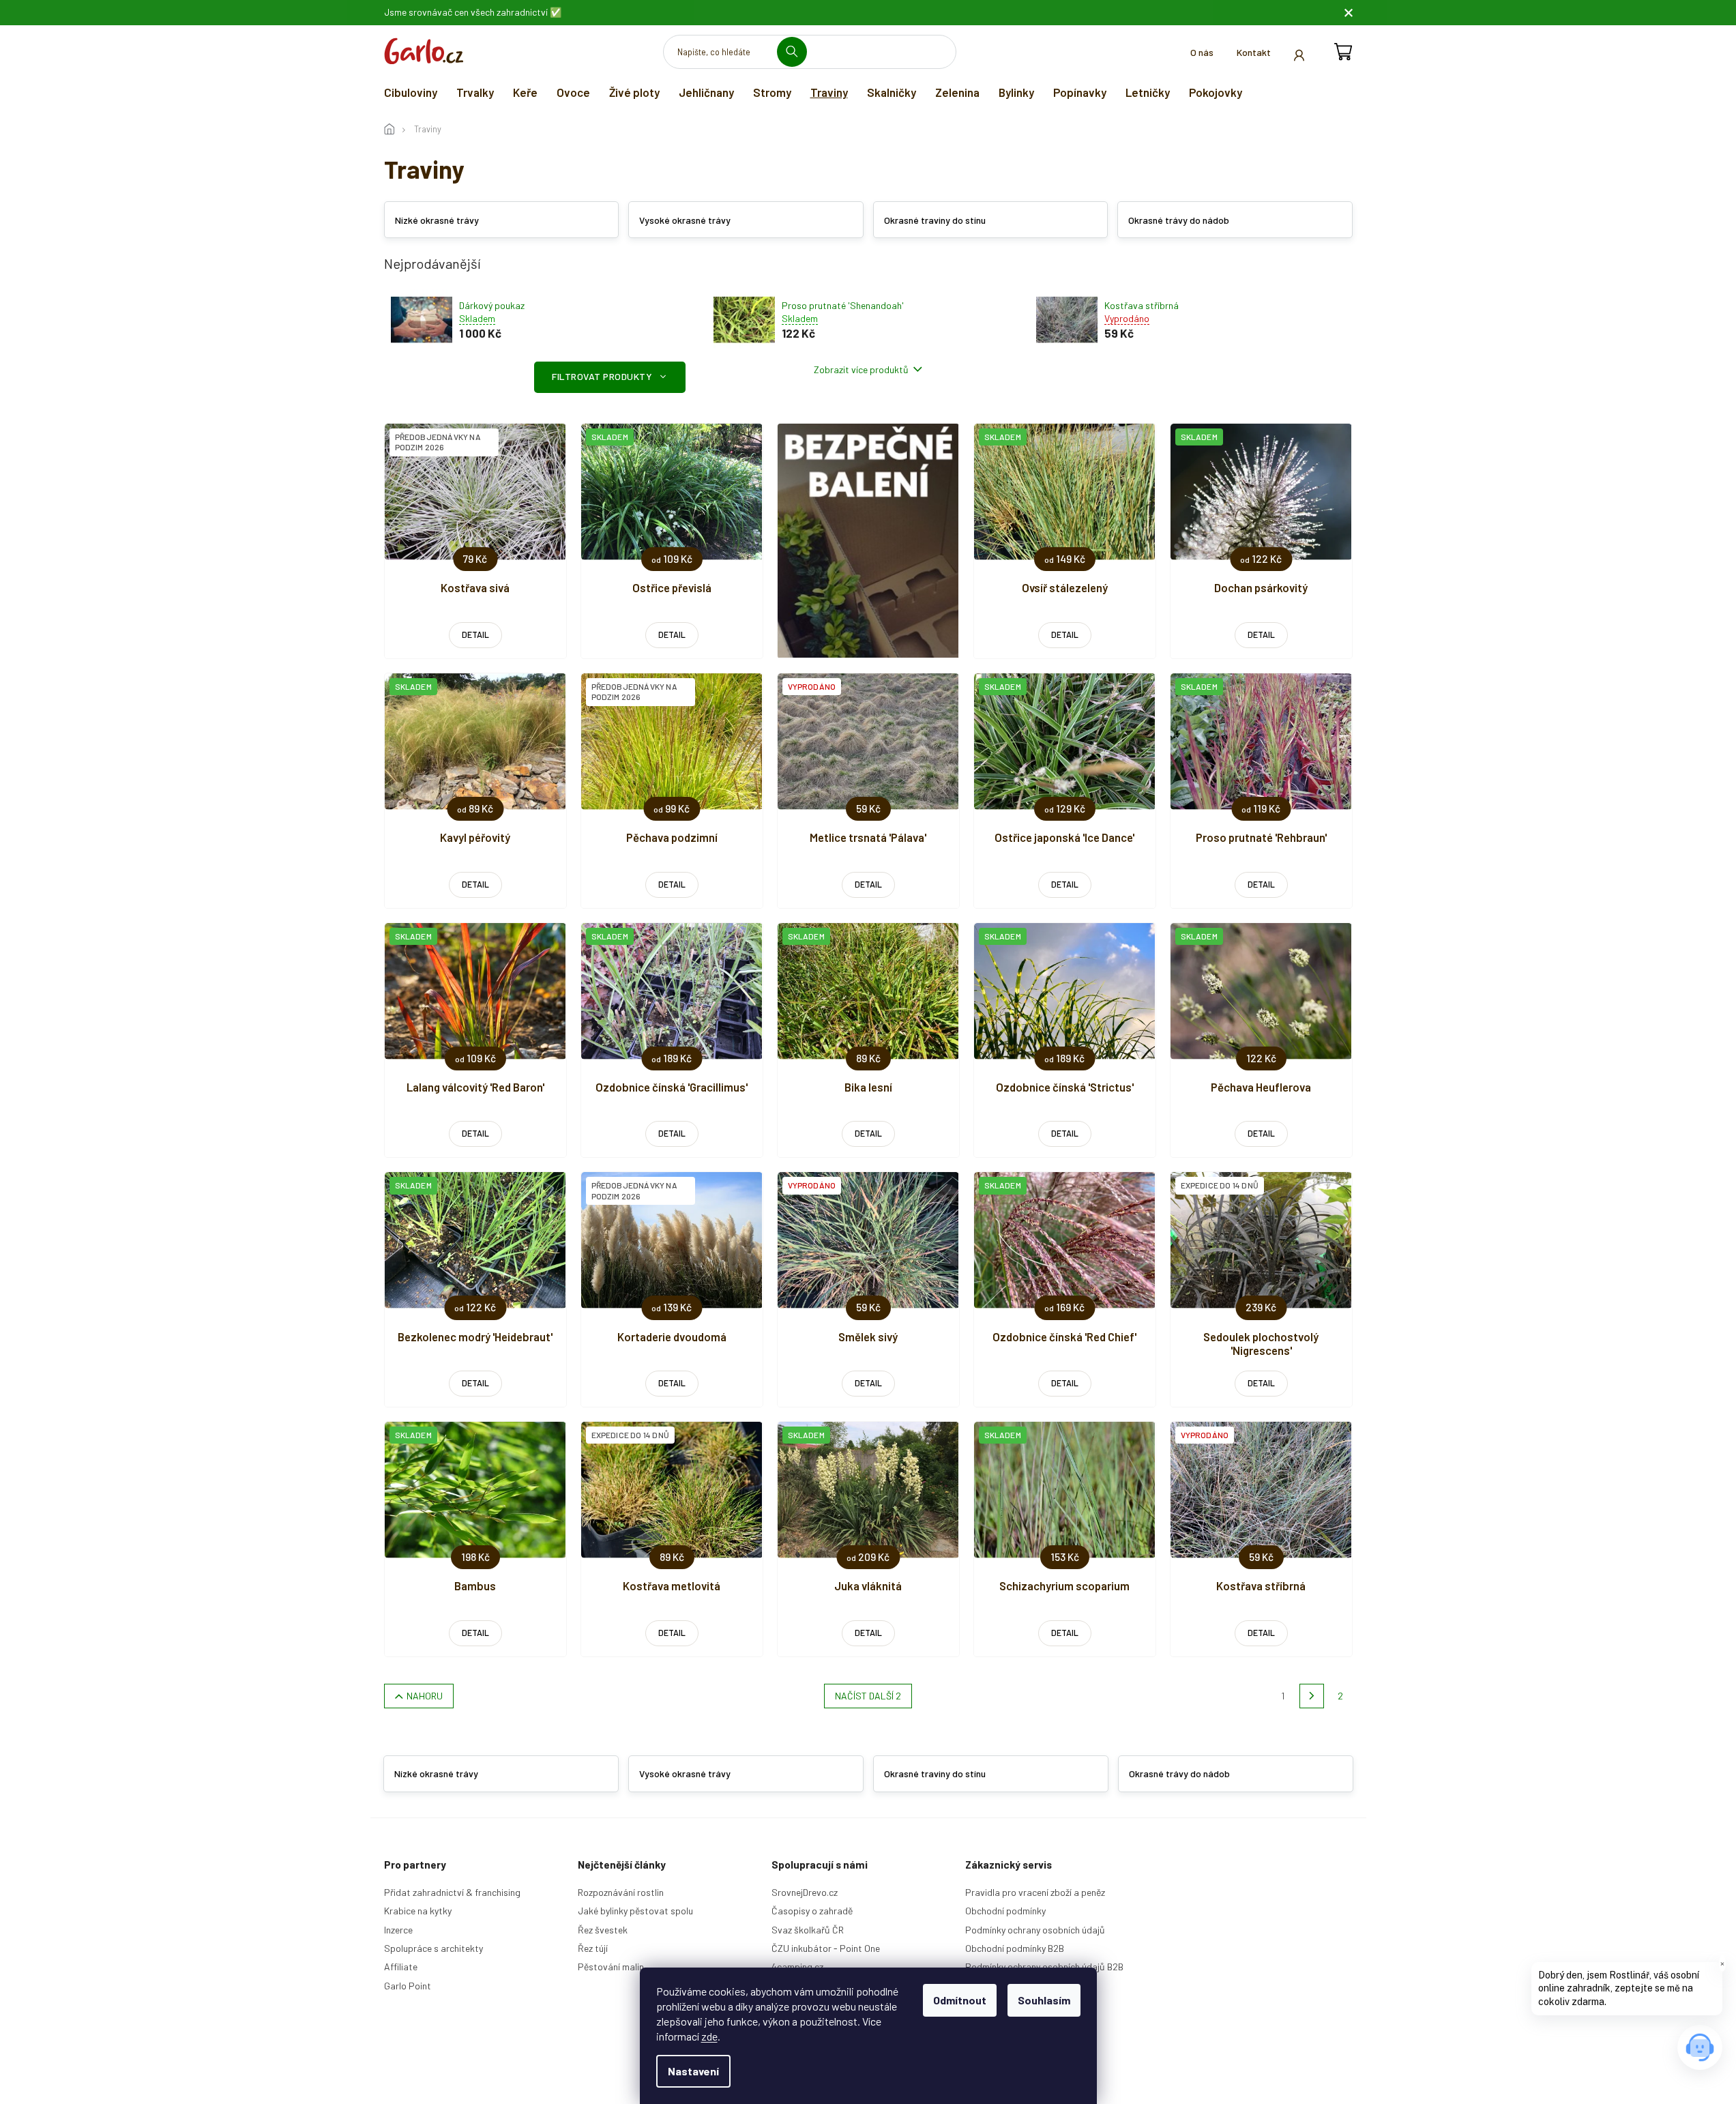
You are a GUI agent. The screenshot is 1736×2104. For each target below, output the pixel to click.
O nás (1202, 52)
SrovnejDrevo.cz (805, 1892)
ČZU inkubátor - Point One (826, 1948)
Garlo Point (408, 1986)
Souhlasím (1044, 2000)
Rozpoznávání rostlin (621, 1892)
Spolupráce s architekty (433, 1948)
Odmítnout (960, 2000)
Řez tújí (593, 1948)
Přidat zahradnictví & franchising (452, 1892)
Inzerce (398, 1930)
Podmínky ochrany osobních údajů (1035, 1930)
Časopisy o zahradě (812, 1911)
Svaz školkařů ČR (808, 1930)
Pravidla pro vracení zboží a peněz (1035, 1892)
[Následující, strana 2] (1312, 1696)
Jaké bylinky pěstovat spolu (635, 1911)
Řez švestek (603, 1930)
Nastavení (693, 2071)
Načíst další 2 (868, 1696)
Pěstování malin (611, 1967)
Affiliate (401, 1967)
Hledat (797, 52)
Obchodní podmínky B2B (1015, 1948)
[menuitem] (411, 92)
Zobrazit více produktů (861, 369)
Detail (475, 634)
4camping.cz (797, 1967)
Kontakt (1254, 52)
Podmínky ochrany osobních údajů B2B (1044, 1967)
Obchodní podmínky (1005, 1911)
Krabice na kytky (418, 1911)
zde (709, 2036)
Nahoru (425, 1696)
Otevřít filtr (610, 377)
